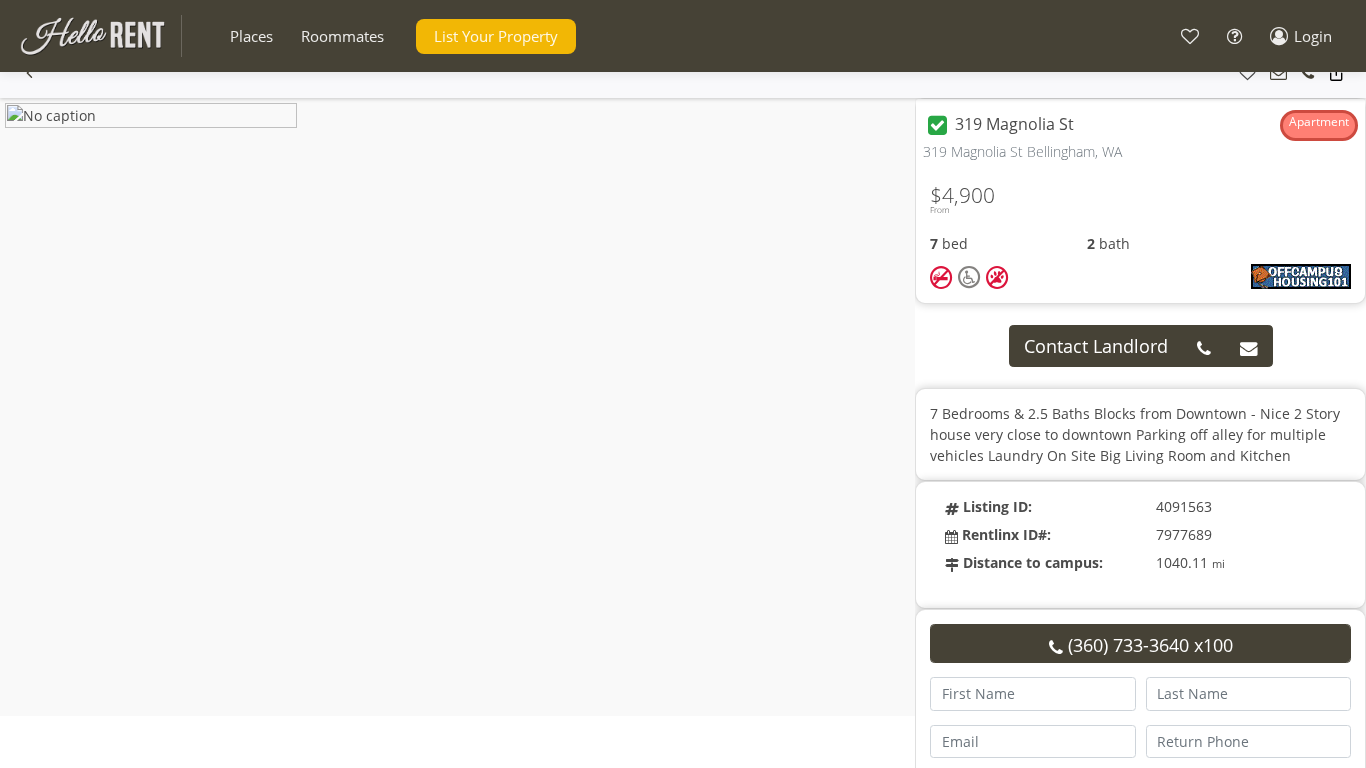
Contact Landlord (1096, 346)
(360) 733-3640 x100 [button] (1148, 645)
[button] (251, 36)
